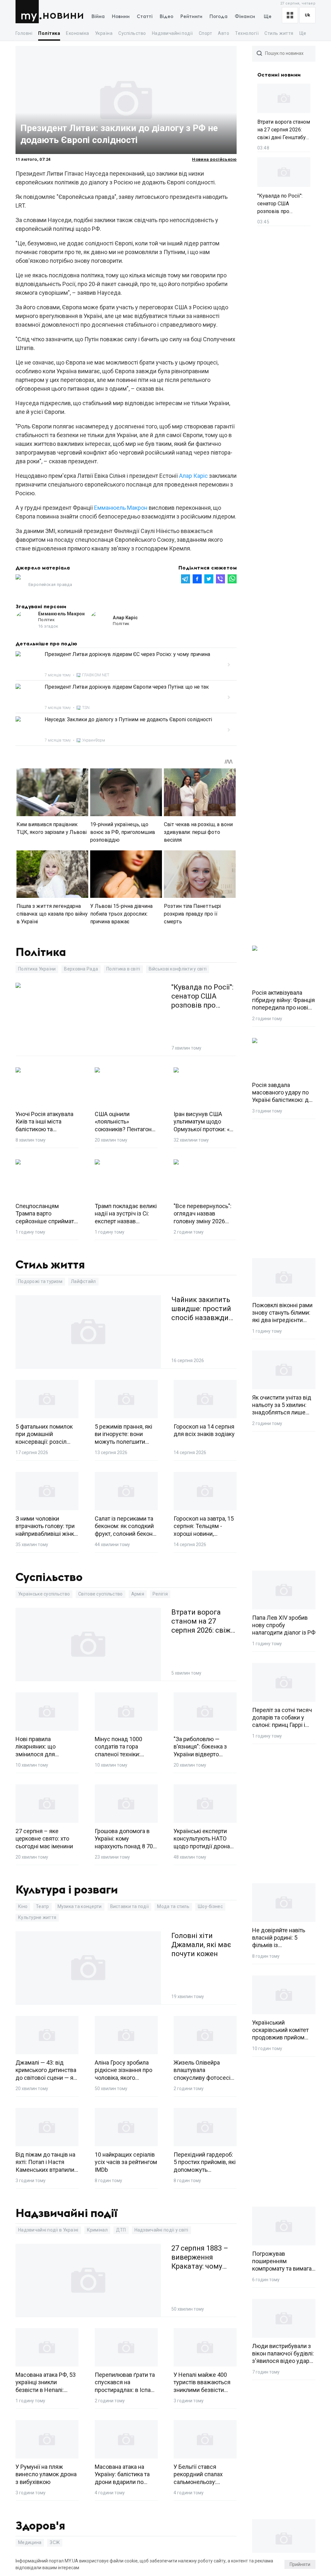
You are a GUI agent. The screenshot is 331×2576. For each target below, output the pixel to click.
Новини (63, 15)
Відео (166, 17)
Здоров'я (40, 2526)
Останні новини (279, 75)
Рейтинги (191, 17)
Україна (104, 33)
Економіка (77, 33)
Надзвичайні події (172, 33)
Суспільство (132, 33)
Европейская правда (50, 585)
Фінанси (245, 17)
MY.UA (29, 12)
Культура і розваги (67, 1890)
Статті (145, 17)
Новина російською (214, 159)
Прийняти (300, 2564)
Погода (219, 17)
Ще (268, 17)
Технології (247, 33)
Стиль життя (279, 33)
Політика (49, 33)
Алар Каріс (193, 476)
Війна (98, 17)
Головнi (24, 33)
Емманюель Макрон (121, 508)
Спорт (205, 33)
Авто (224, 33)
